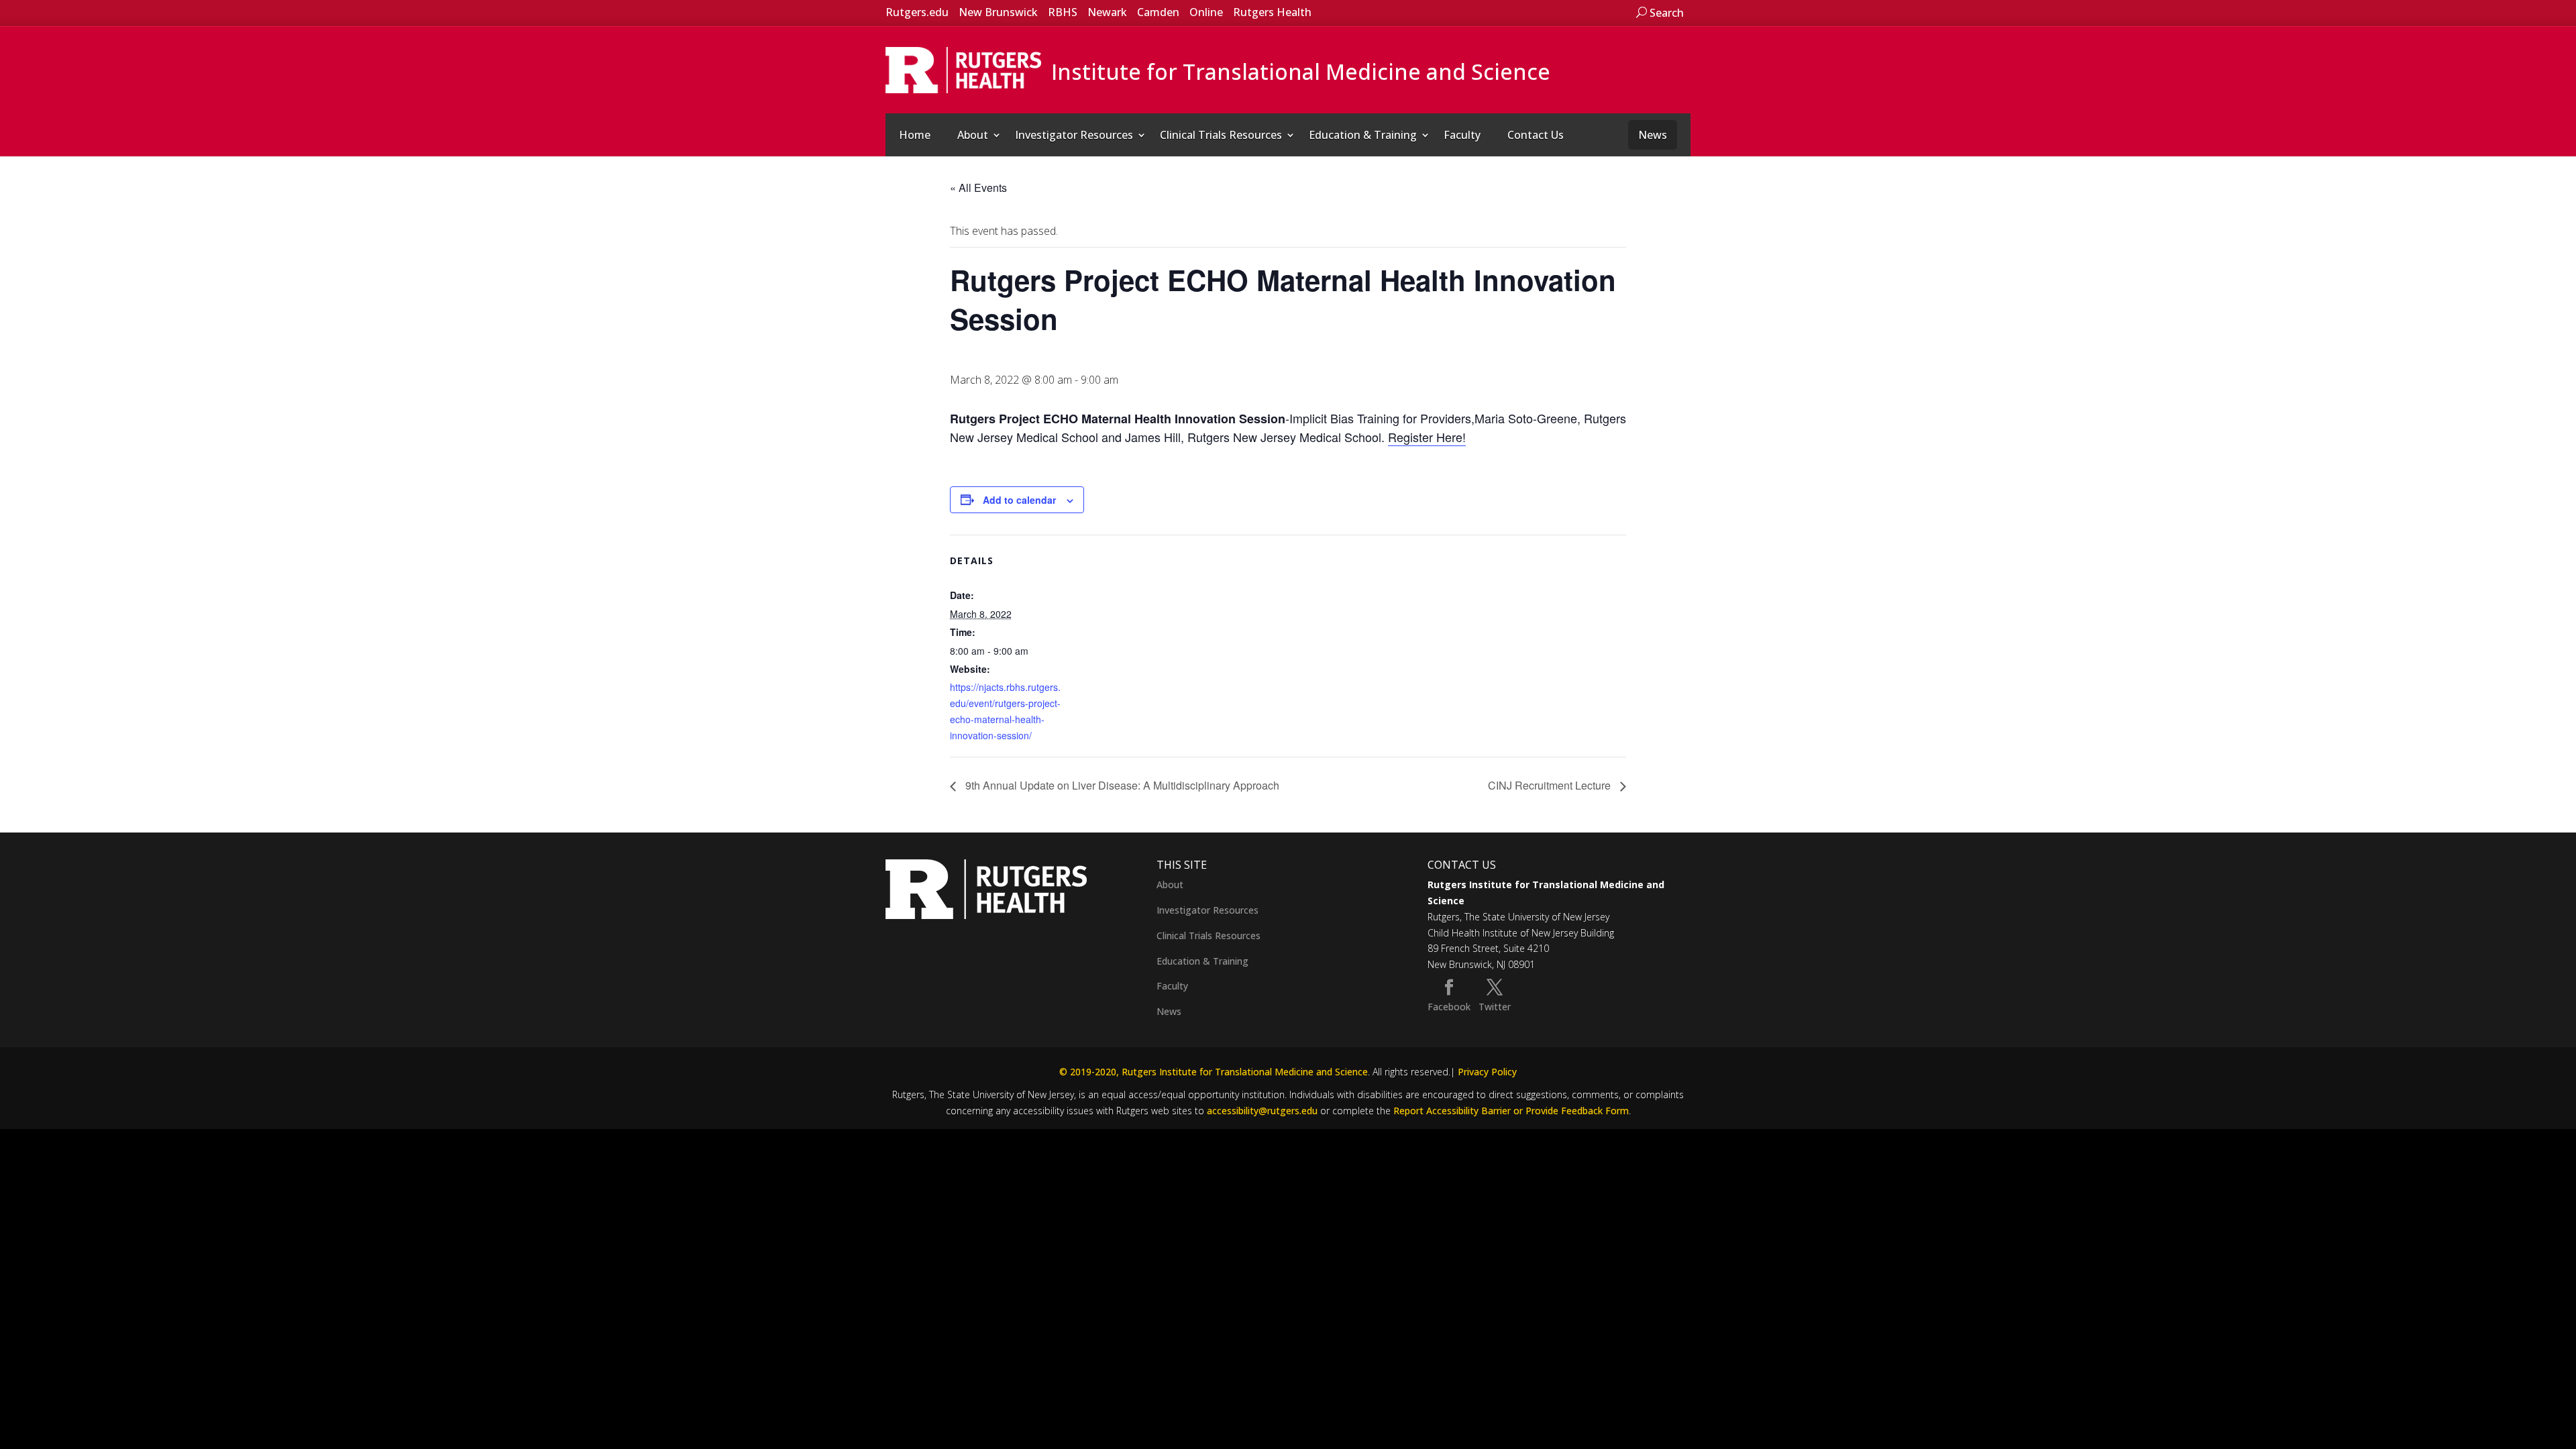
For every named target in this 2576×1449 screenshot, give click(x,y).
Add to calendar (1019, 500)
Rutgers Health (1272, 12)
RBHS (1063, 12)
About (973, 135)
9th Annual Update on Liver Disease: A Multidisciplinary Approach (1121, 785)
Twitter (1495, 1007)
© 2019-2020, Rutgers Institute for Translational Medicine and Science (1214, 1072)
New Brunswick (998, 12)
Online (1206, 12)
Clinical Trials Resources (1221, 135)
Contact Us (1536, 135)
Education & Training (1363, 135)
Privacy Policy (1487, 1072)
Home (915, 135)
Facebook (1449, 1007)
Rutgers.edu (917, 12)
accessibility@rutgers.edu (1262, 1111)
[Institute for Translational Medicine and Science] (963, 69)
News (1653, 135)
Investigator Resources (1074, 135)
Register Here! (1427, 437)
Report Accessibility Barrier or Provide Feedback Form (1511, 1111)
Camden (1158, 12)
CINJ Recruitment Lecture (1551, 785)
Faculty (1462, 135)
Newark (1107, 12)
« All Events (978, 187)
